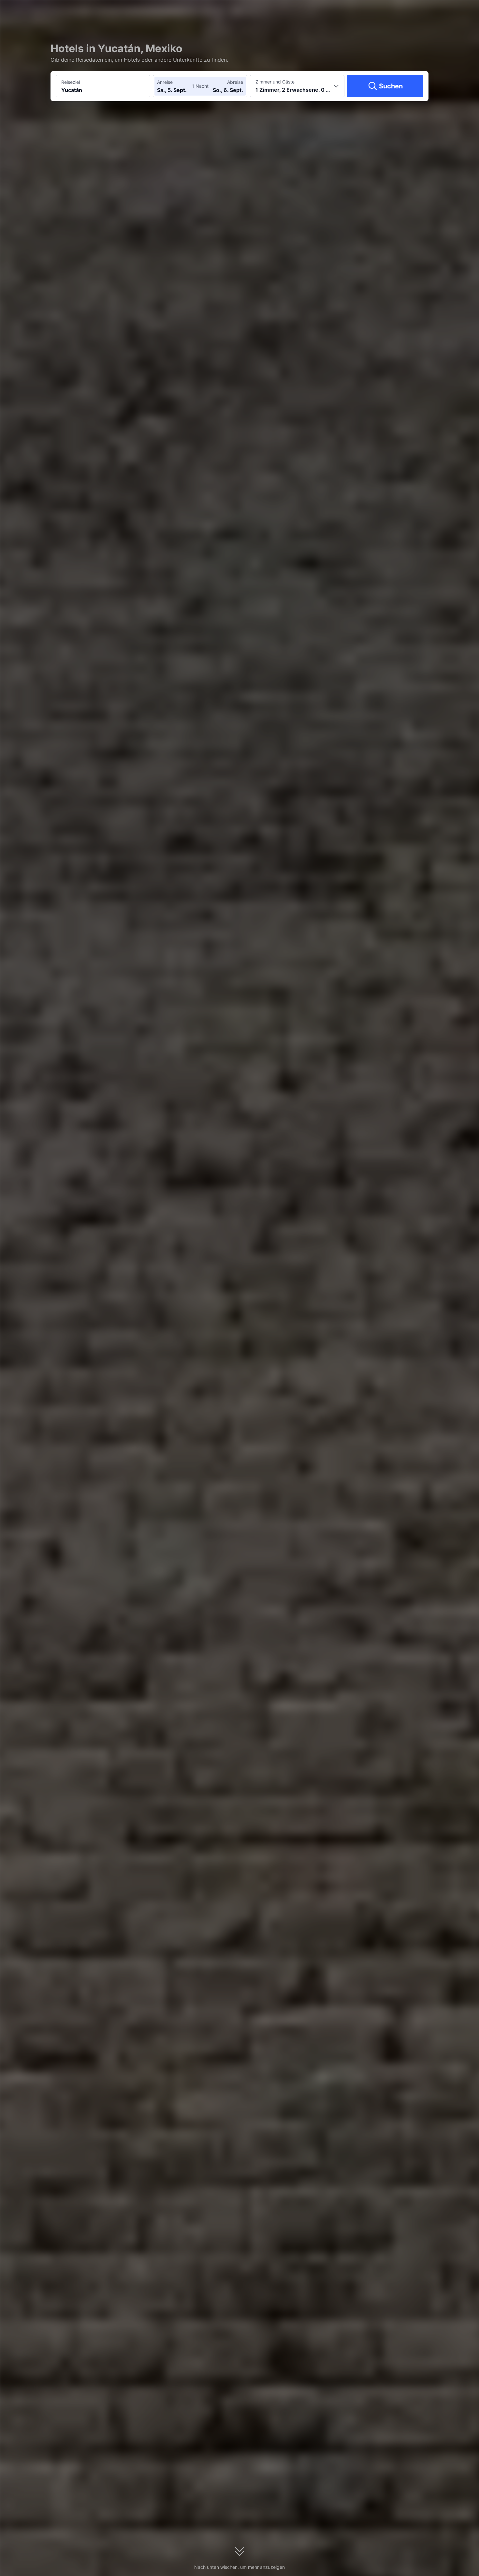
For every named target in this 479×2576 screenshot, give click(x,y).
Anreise (165, 82)
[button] (413, 11)
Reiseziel (71, 82)
